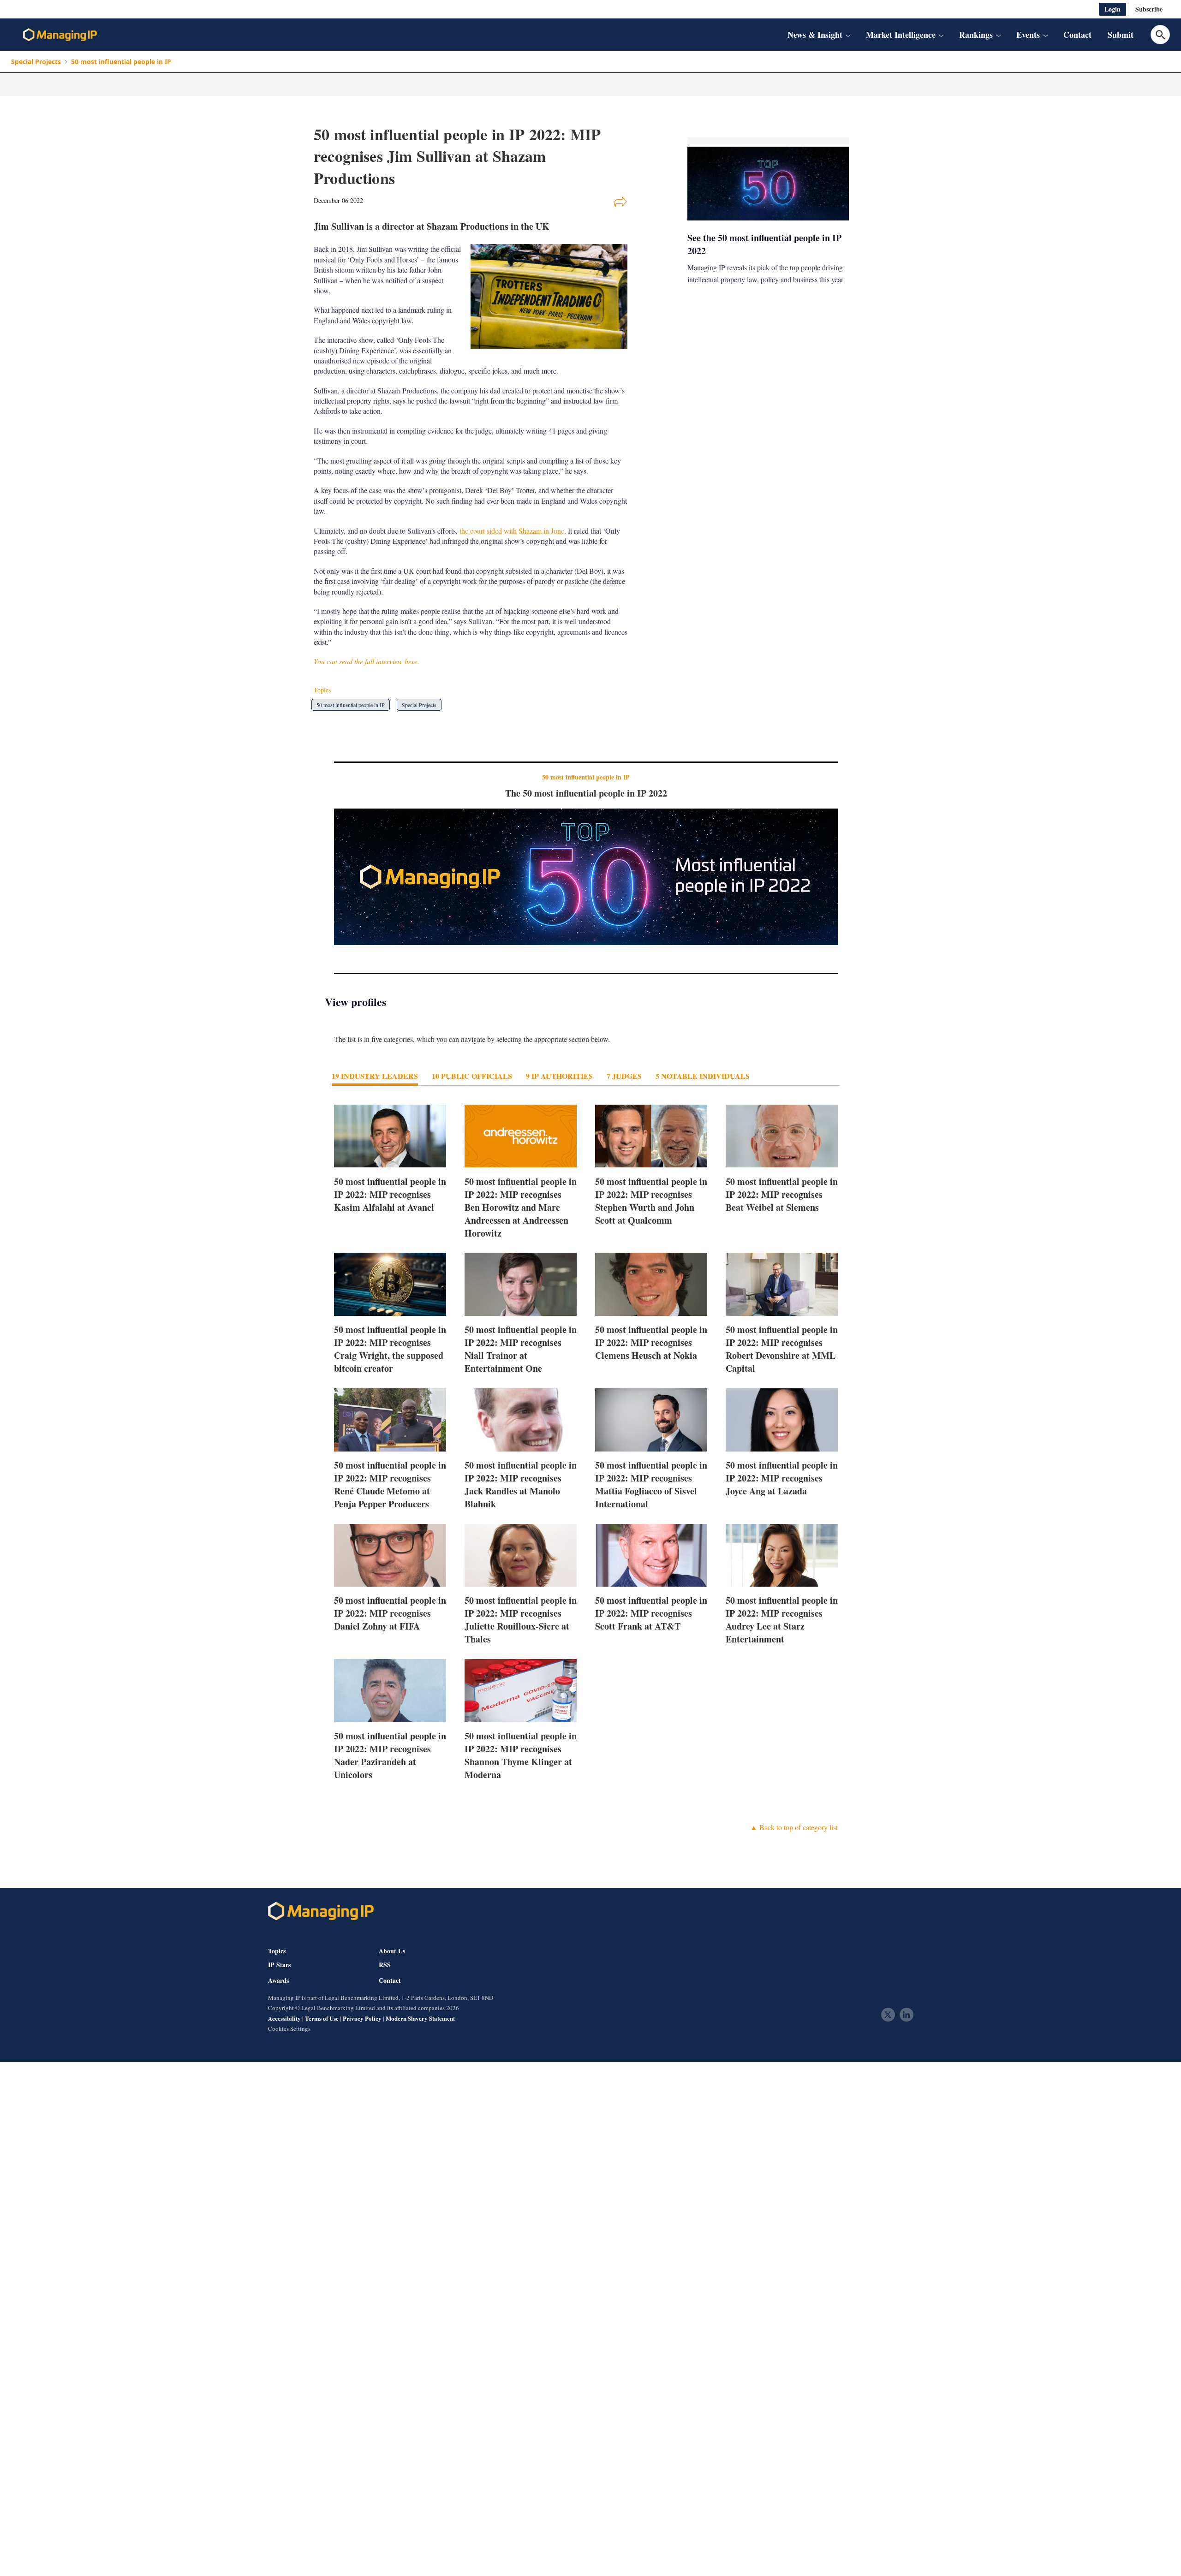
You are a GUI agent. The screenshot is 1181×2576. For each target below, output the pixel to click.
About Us (392, 1951)
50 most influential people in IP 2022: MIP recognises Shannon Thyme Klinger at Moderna (521, 1755)
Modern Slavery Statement (420, 2018)
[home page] (60, 35)
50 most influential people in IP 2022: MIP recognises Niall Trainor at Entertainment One (521, 1349)
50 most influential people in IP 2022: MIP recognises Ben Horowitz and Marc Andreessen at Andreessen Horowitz (521, 1207)
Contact (1077, 35)
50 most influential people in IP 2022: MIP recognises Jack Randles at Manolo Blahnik (521, 1484)
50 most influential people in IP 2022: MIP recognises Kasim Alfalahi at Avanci (390, 1194)
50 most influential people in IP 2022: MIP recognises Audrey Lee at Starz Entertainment (782, 1620)
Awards (278, 1981)
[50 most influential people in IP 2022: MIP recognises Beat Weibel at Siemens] (782, 1136)
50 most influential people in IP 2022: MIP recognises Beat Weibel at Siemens (782, 1194)
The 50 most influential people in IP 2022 (586, 793)
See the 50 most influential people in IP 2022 (764, 244)
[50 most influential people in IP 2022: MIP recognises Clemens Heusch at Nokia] (651, 1284)
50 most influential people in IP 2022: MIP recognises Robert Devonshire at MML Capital (782, 1349)
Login (1112, 9)
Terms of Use (322, 2018)
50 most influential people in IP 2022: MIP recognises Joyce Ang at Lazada (782, 1478)
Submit (1121, 35)
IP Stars (279, 1965)
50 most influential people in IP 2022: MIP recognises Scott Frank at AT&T (651, 1613)
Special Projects (36, 62)
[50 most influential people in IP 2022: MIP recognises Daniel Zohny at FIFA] (390, 1556)
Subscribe (1149, 9)
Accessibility (284, 2018)
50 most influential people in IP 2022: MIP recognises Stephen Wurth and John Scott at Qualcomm (651, 1200)
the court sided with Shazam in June (512, 531)
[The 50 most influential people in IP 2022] (586, 877)
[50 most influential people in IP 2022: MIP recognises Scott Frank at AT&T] (651, 1556)
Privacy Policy (362, 2018)
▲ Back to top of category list (794, 1827)
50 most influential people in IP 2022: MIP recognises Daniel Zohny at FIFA (390, 1613)
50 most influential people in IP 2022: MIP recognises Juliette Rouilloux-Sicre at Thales (521, 1620)
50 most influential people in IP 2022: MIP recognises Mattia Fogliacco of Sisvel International (651, 1484)
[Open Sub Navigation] (848, 35)
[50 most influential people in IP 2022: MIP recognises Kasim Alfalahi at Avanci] (390, 1136)
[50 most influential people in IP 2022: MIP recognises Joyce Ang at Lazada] (782, 1420)
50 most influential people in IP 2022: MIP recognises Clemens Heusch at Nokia (651, 1342)
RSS (385, 1965)
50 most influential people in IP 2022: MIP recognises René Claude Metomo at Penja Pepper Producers (390, 1484)
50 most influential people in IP (121, 62)
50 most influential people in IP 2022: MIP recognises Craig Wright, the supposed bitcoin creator (390, 1349)
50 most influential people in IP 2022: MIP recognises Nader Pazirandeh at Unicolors (390, 1755)
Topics (277, 1951)
